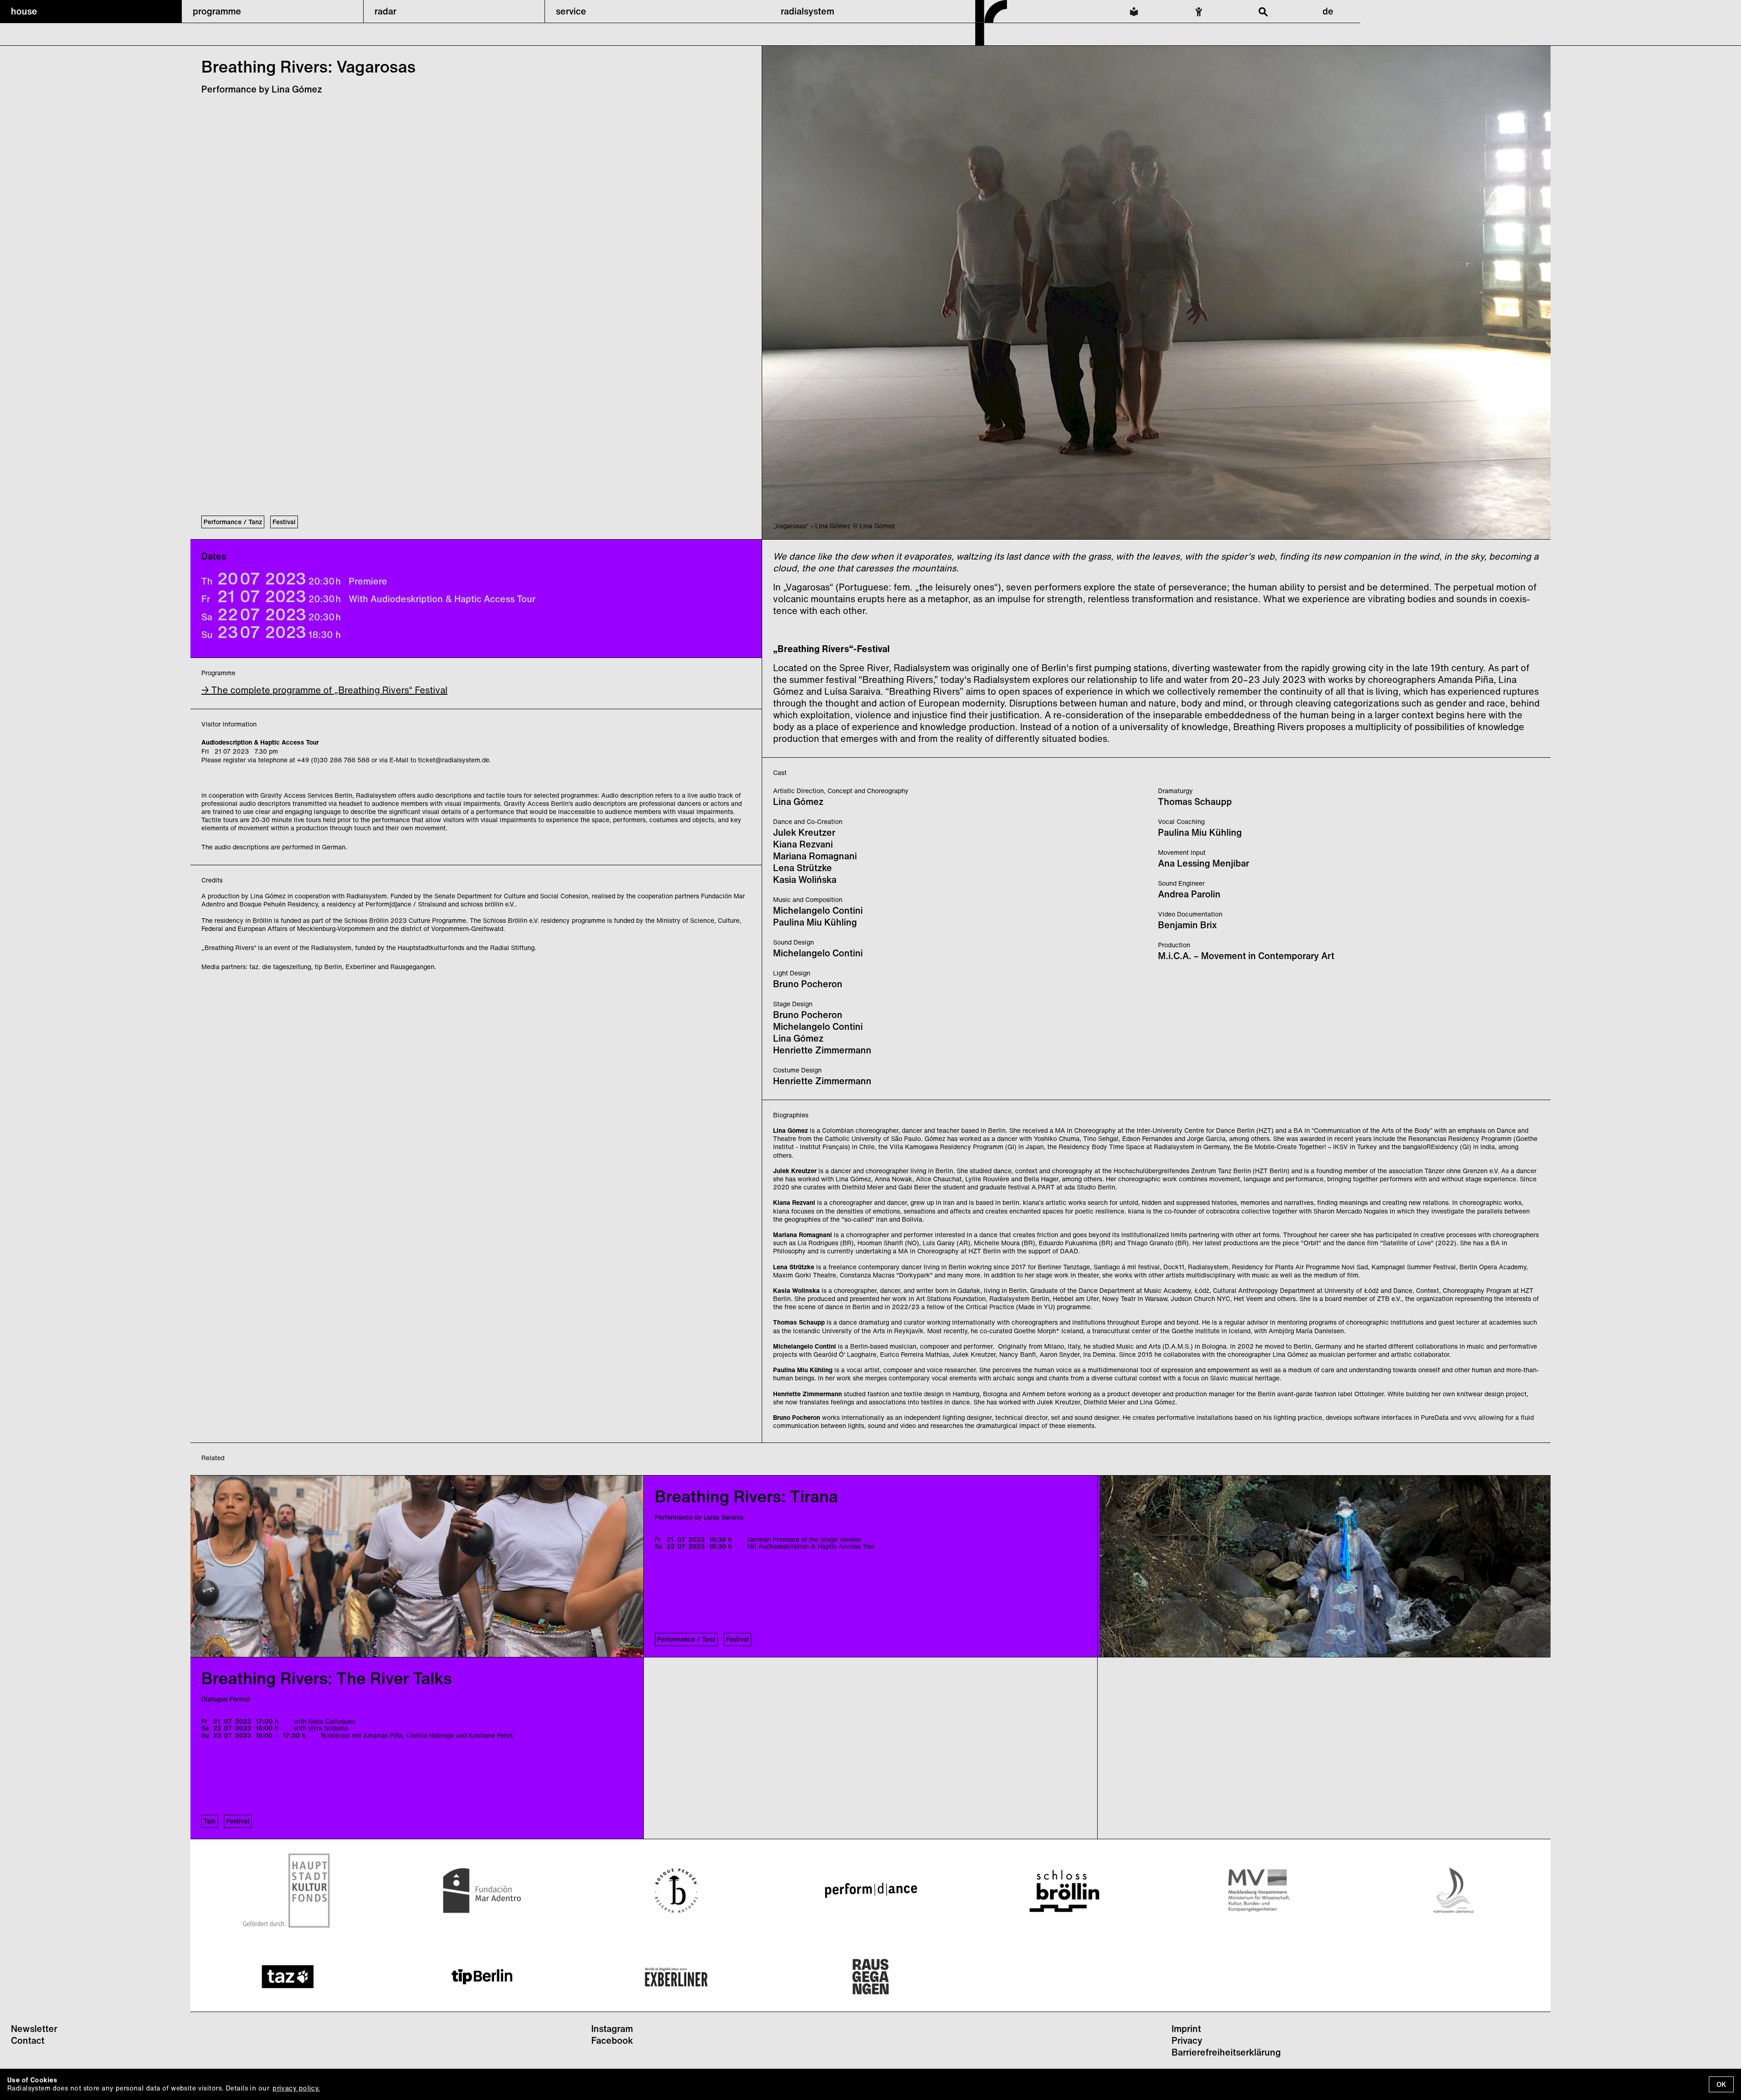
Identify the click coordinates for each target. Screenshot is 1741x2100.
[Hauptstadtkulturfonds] (288, 1890)
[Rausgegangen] (870, 1977)
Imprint (1186, 2029)
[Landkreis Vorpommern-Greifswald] (1454, 1890)
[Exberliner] (676, 1977)
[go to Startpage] (991, 43)
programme (217, 11)
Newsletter (34, 2029)
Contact (28, 2040)
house (24, 11)
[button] (91, 11)
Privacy (1187, 2040)
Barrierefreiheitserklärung (1226, 2052)
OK (1721, 2084)
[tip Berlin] (482, 1977)
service (571, 11)
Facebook (612, 2040)
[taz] (288, 1977)
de (1328, 11)
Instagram (612, 2029)
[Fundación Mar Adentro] (482, 1890)
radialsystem (807, 11)
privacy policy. (296, 2088)
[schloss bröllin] (1065, 1890)
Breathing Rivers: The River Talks (327, 1678)
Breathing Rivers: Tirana (746, 1496)
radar (385, 11)
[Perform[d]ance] (870, 1890)
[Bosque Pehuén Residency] (676, 1890)
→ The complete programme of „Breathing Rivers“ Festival (324, 690)
